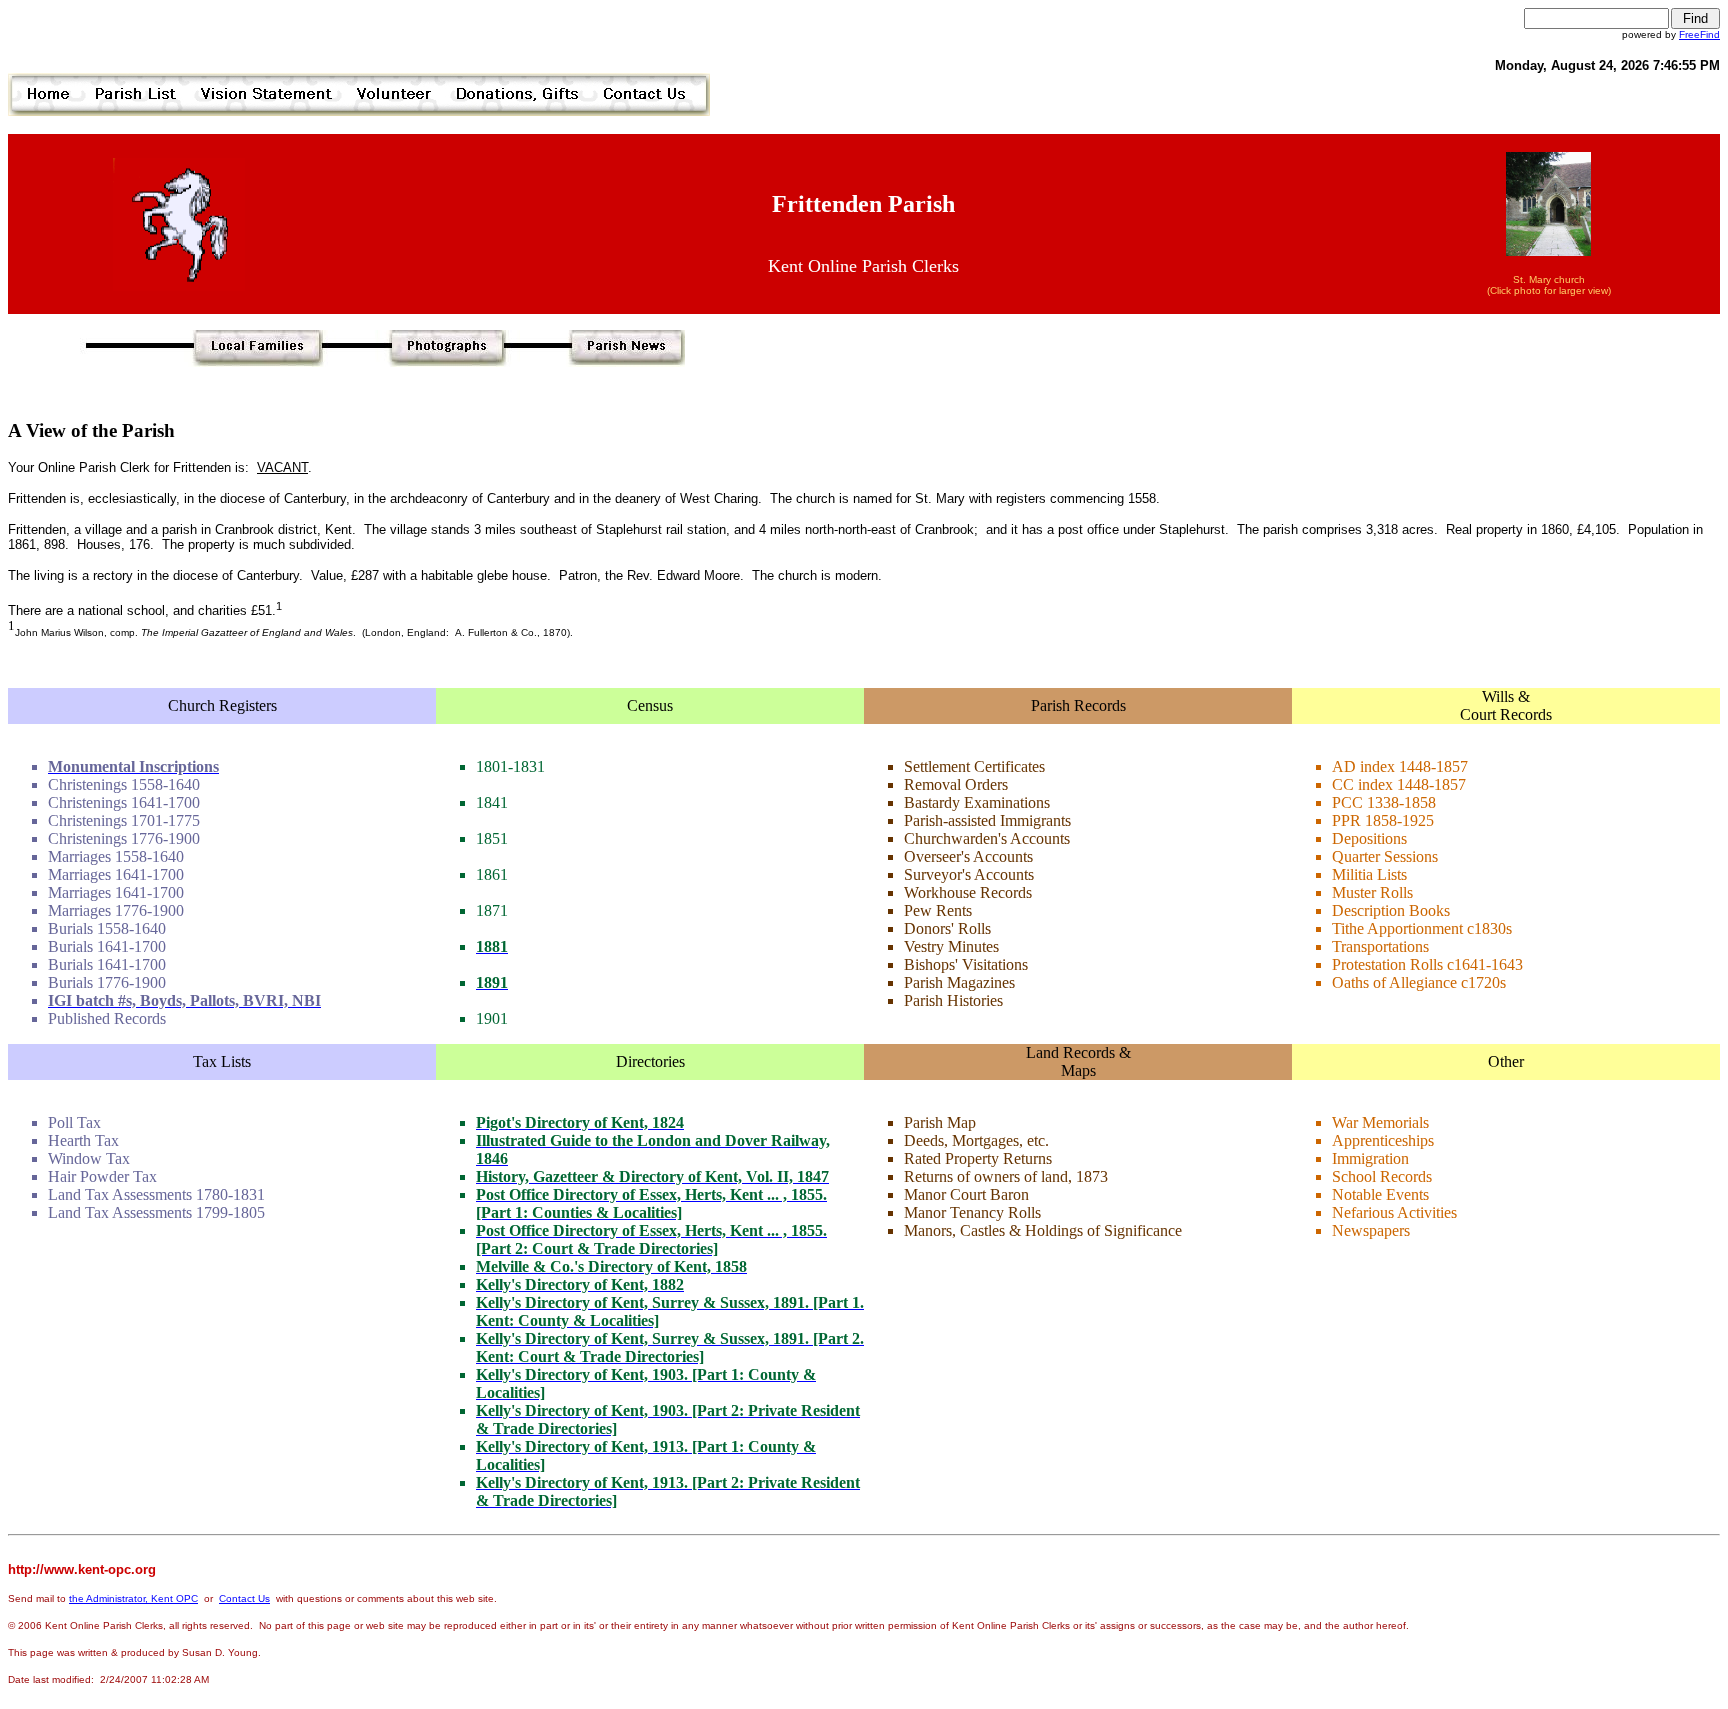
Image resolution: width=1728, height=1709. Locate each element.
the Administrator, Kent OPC (133, 1598)
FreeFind (1699, 34)
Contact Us (244, 1598)
